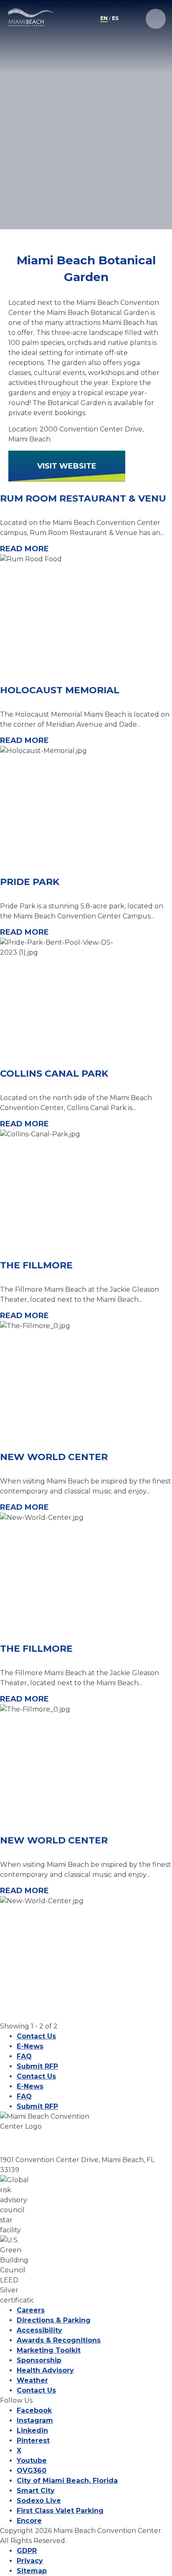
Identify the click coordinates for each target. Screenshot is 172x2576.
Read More (24, 549)
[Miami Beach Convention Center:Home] (31, 18)
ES (115, 18)
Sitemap (32, 2571)
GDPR (27, 2551)
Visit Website (67, 466)
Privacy (30, 2561)
